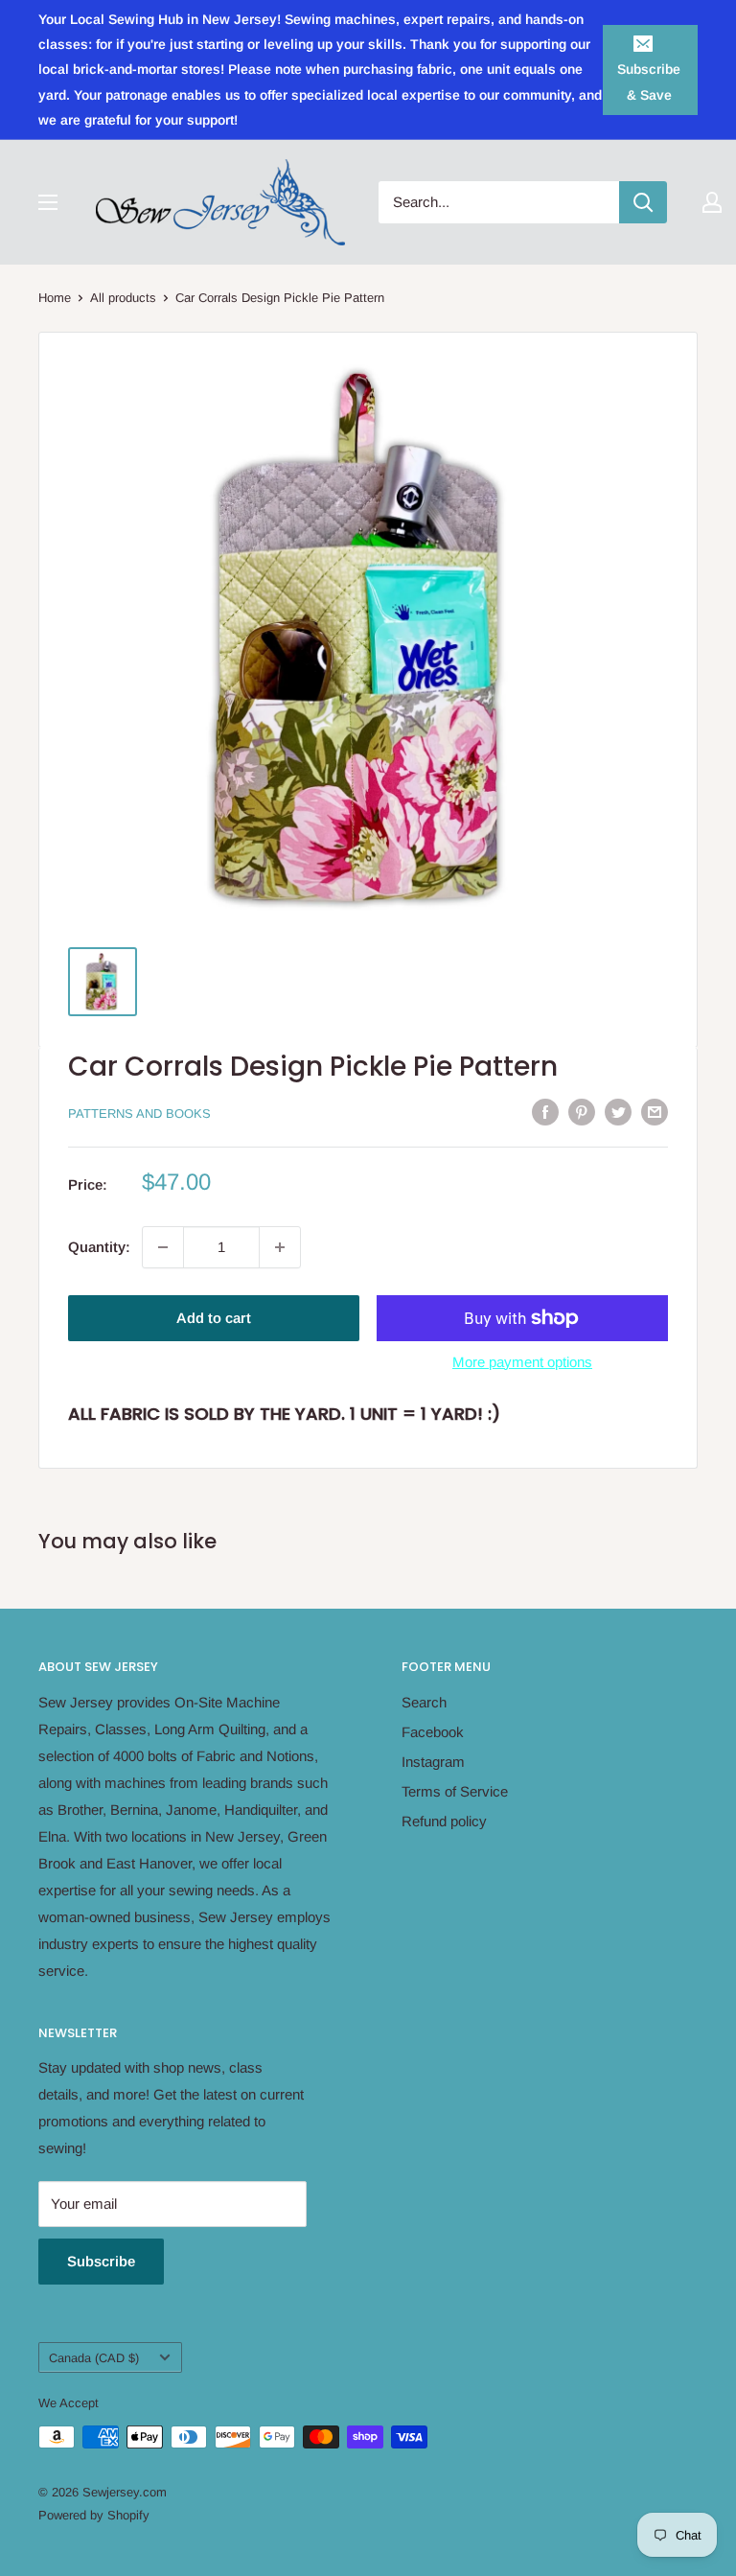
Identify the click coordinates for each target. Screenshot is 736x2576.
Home (55, 298)
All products (123, 298)
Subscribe (101, 2261)
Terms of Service (455, 1791)
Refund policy (444, 1821)
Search (424, 1702)
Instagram (433, 1762)
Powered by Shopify (94, 2515)
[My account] (712, 202)
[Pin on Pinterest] (582, 1112)
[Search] (643, 202)
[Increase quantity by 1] (280, 1247)
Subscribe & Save (649, 81)
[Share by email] (655, 1112)
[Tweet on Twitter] (618, 1112)
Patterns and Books (139, 1114)
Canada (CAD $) (94, 2358)
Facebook (433, 1732)
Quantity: (99, 1247)
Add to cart (214, 1318)
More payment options (522, 1362)
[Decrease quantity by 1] (163, 1247)
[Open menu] (48, 202)
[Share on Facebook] (545, 1112)
